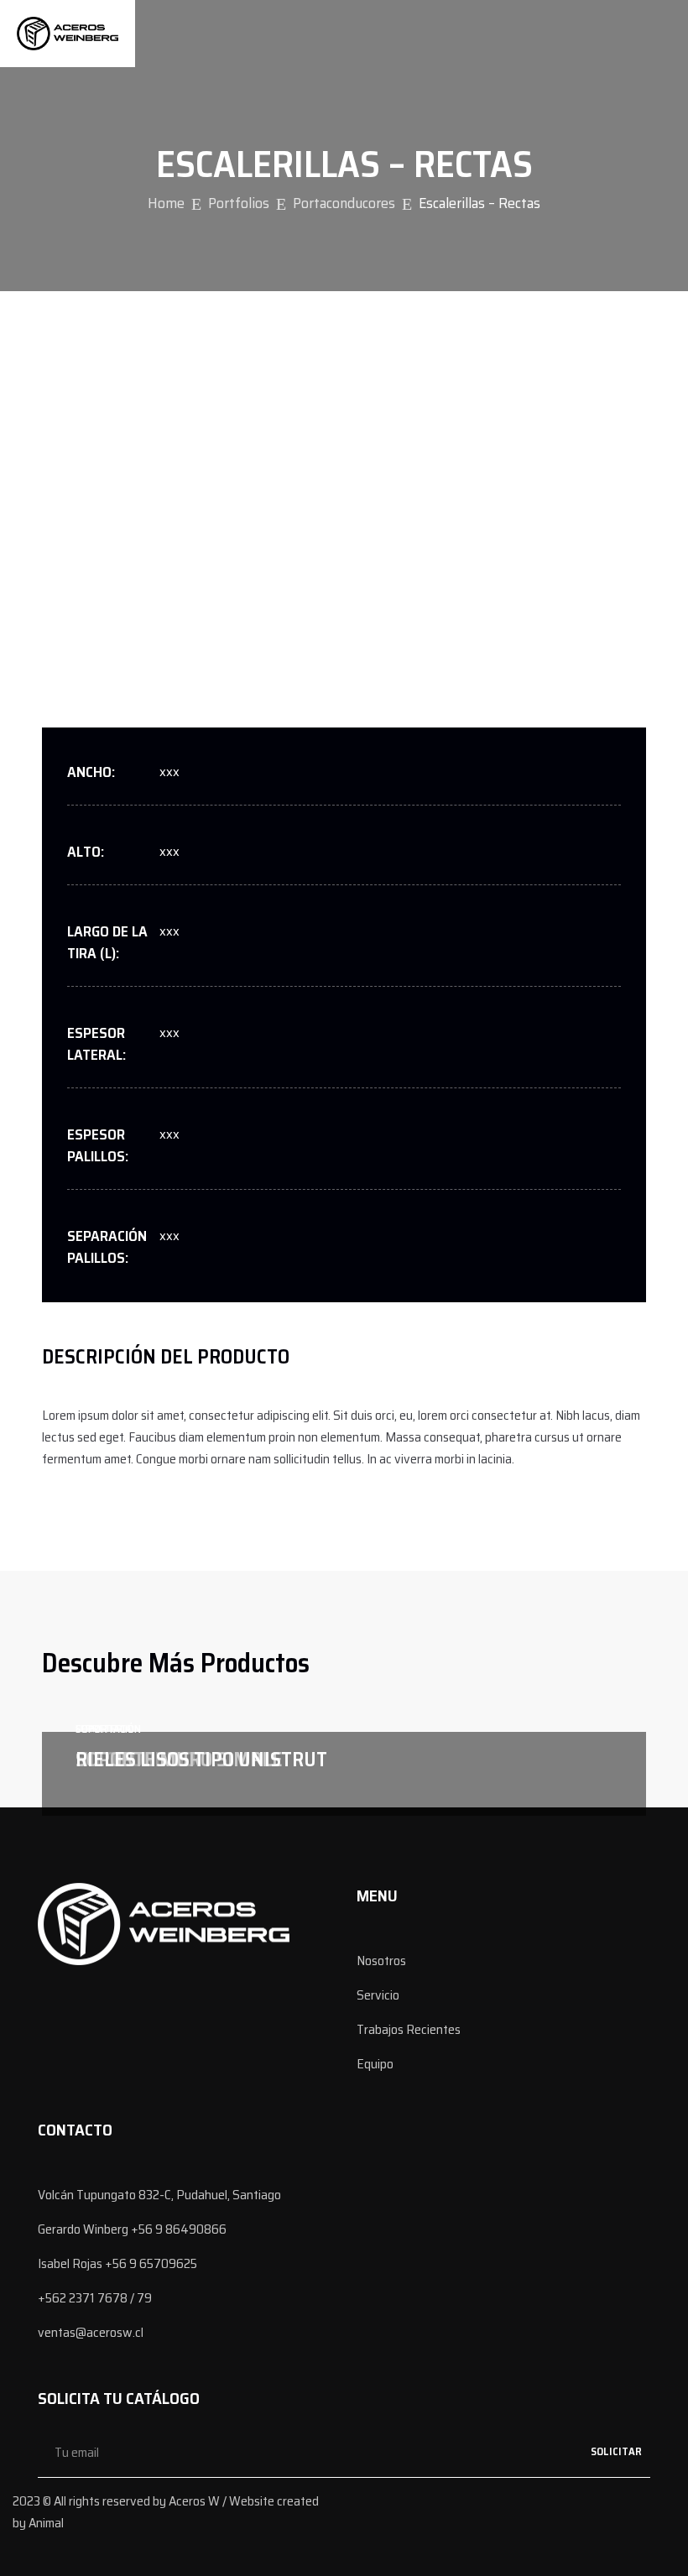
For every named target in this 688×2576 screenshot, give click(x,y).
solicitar (616, 2451)
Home (166, 203)
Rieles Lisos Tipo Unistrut (201, 1760)
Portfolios (239, 203)
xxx (169, 772)
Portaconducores (344, 203)
